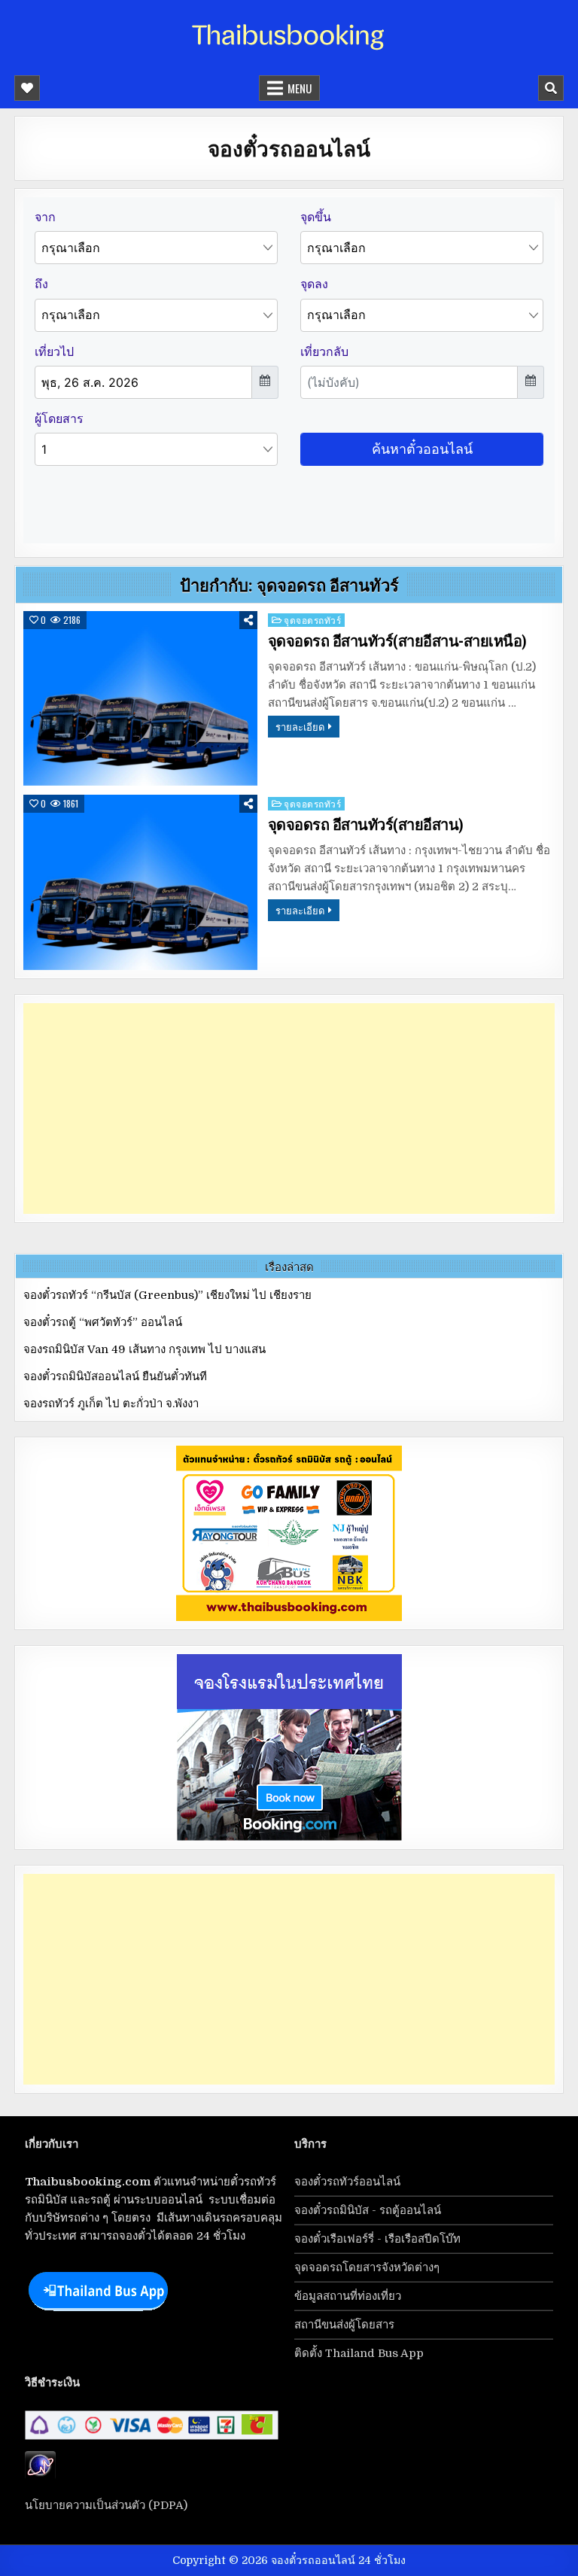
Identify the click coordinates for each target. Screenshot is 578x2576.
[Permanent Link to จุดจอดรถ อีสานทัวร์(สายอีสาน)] (140, 882)
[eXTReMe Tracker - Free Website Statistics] (40, 2476)
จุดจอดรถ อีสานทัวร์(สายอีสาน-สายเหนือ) (397, 641)
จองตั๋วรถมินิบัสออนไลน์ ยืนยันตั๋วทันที (115, 1376)
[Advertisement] (289, 1109)
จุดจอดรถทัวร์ (312, 620)
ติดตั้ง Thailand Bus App (359, 2353)
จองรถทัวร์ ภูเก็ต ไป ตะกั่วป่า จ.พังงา (111, 1404)
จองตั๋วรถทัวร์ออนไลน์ (347, 2182)
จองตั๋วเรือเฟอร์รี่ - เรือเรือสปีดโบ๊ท (377, 2239)
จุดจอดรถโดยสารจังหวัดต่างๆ (367, 2267)
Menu (300, 88)
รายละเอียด (300, 726)
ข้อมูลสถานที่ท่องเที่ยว (348, 2296)
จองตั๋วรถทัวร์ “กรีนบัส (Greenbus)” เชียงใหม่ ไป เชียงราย (167, 1295)
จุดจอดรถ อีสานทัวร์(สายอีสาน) (366, 825)
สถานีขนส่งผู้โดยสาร (344, 2325)
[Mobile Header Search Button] (551, 88)
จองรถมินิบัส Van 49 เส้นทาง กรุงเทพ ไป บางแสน (144, 1349)
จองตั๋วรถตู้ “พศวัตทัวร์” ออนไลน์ (103, 1322)
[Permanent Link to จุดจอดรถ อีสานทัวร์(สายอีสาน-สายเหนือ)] (140, 699)
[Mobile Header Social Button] (27, 88)
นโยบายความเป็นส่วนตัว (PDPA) (106, 2505)
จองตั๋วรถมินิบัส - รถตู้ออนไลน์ (368, 2210)
